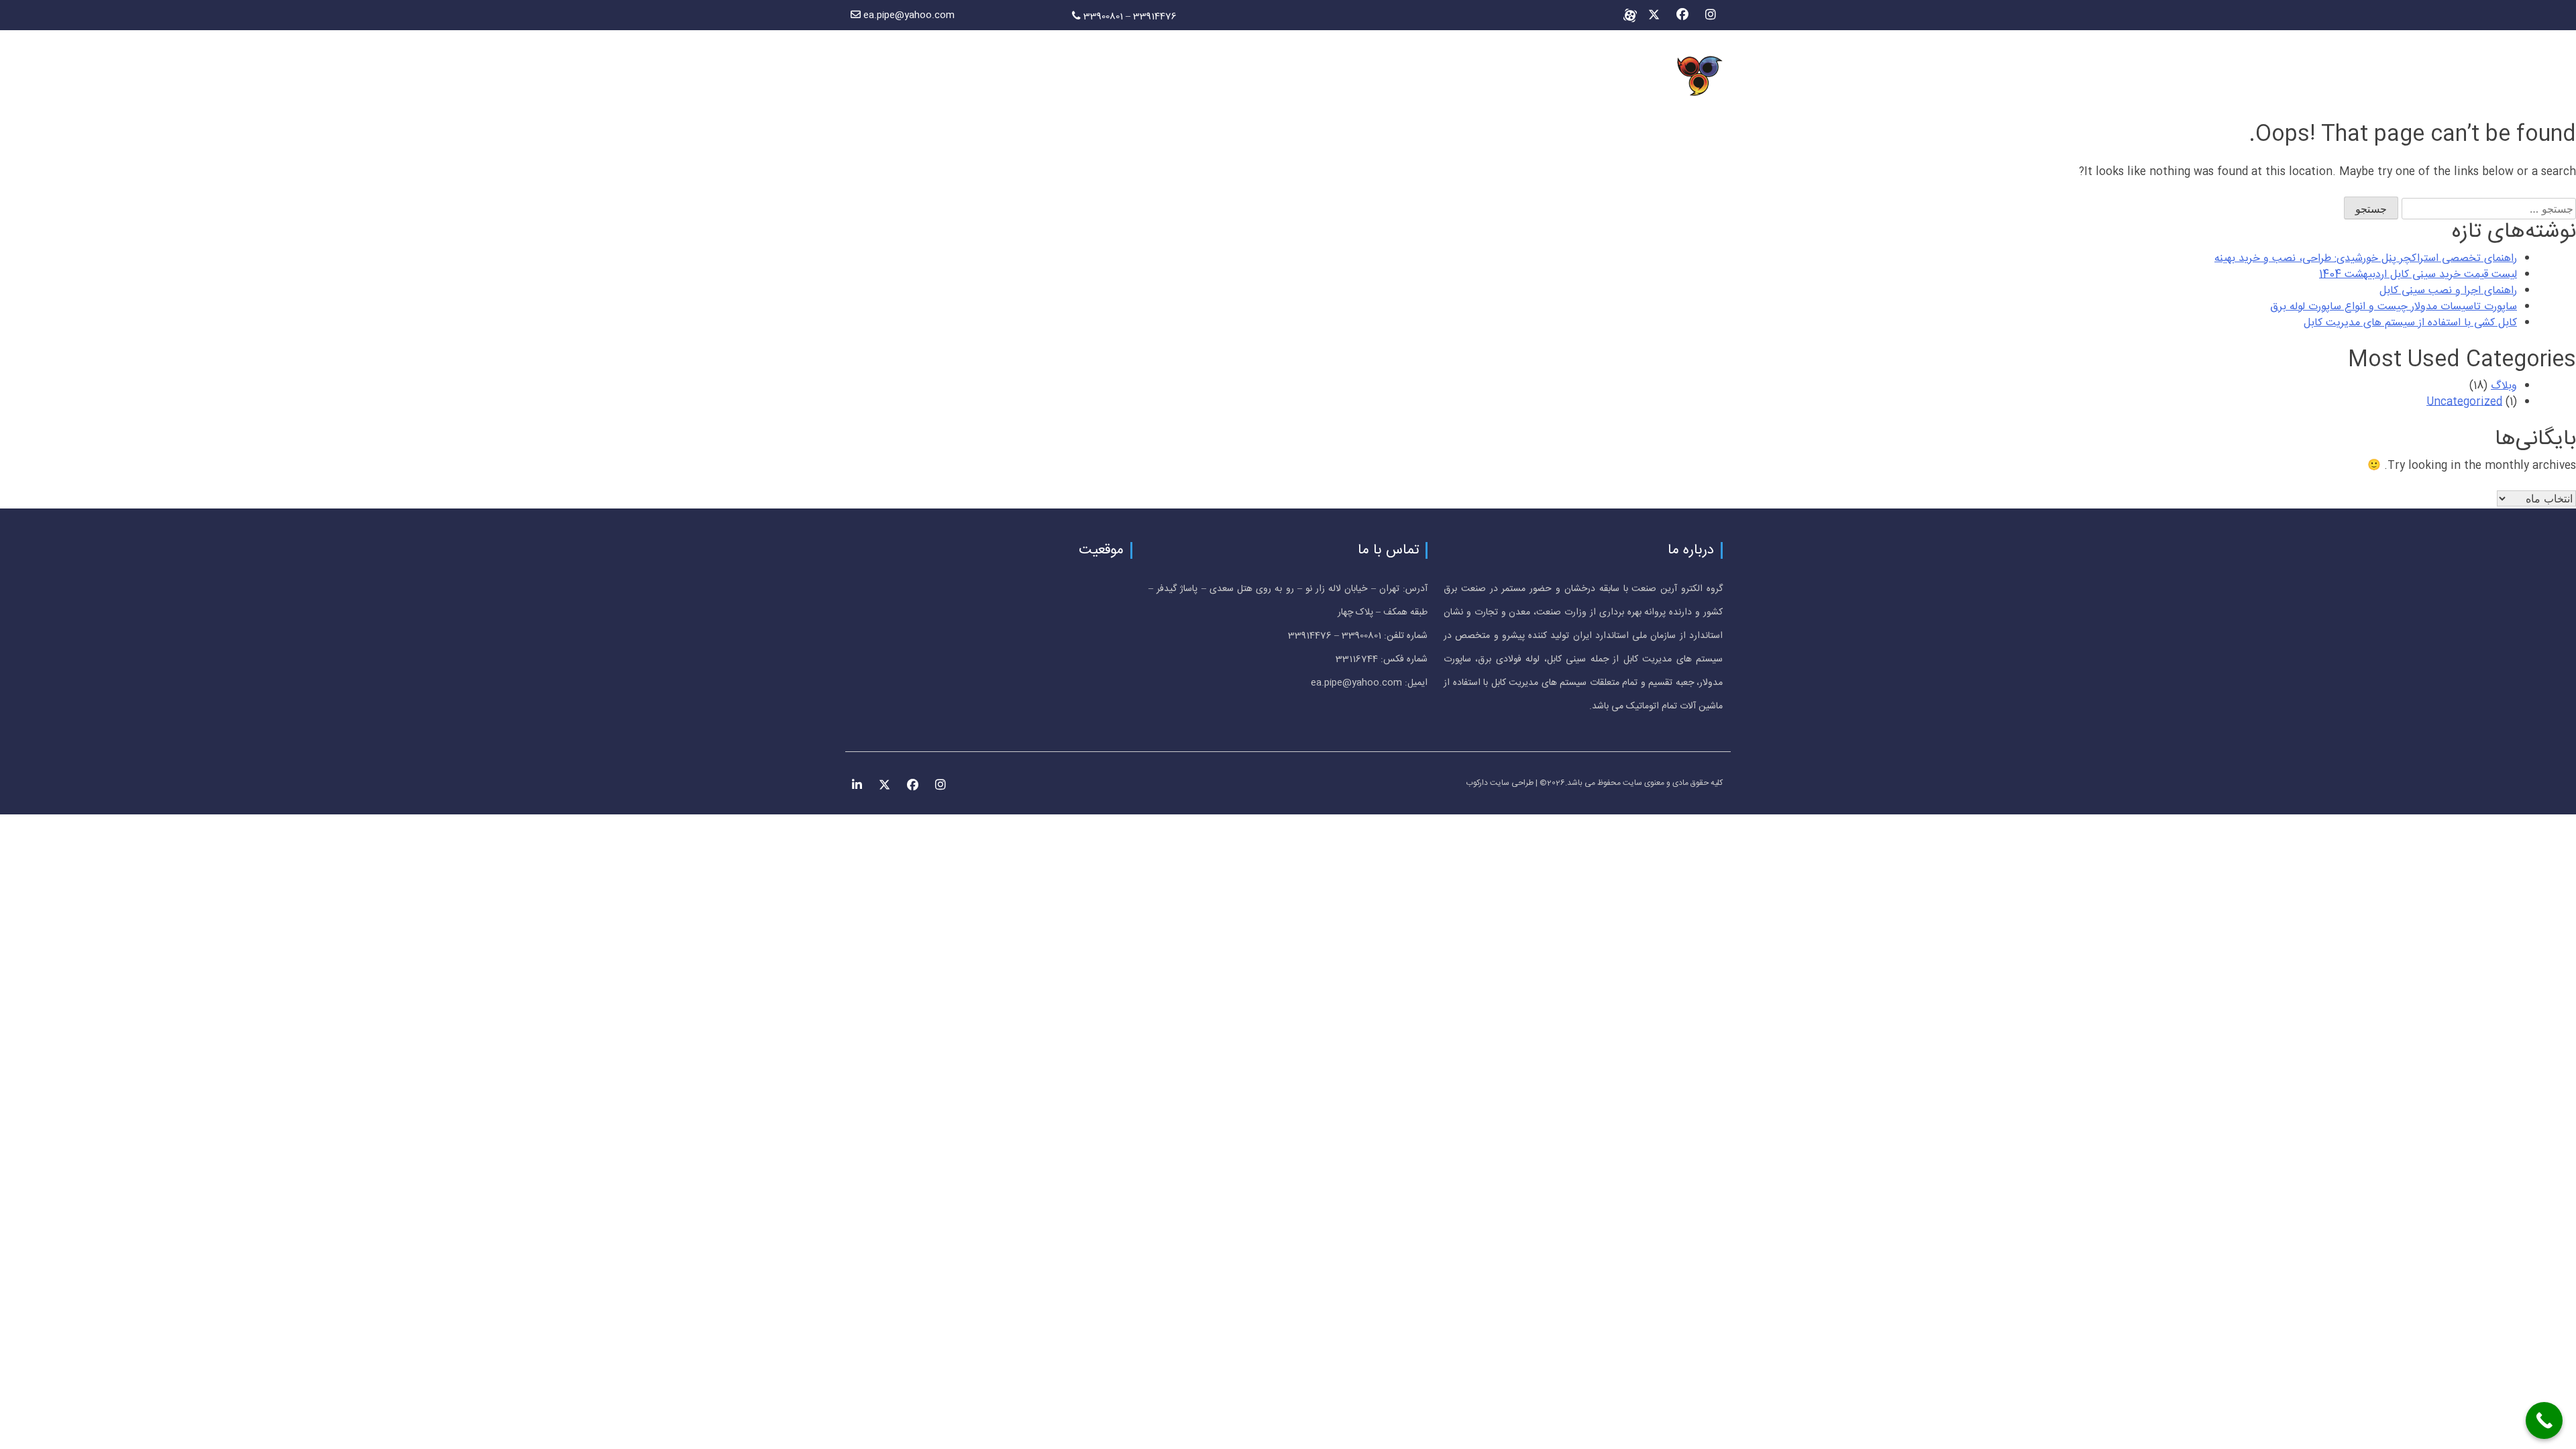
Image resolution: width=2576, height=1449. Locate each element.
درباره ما (1142, 77)
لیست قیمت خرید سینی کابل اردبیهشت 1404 (2418, 275)
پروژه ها (1038, 77)
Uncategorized (2464, 402)
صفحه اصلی (1205, 77)
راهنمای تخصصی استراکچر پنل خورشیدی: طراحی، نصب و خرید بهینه (2366, 259)
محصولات (981, 77)
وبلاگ (928, 77)
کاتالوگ (1090, 77)
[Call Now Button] (2544, 1420)
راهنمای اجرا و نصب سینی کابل (2448, 291)
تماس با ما (873, 77)
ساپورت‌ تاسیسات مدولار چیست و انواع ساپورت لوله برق (2394, 307)
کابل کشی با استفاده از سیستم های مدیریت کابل (2410, 323)
